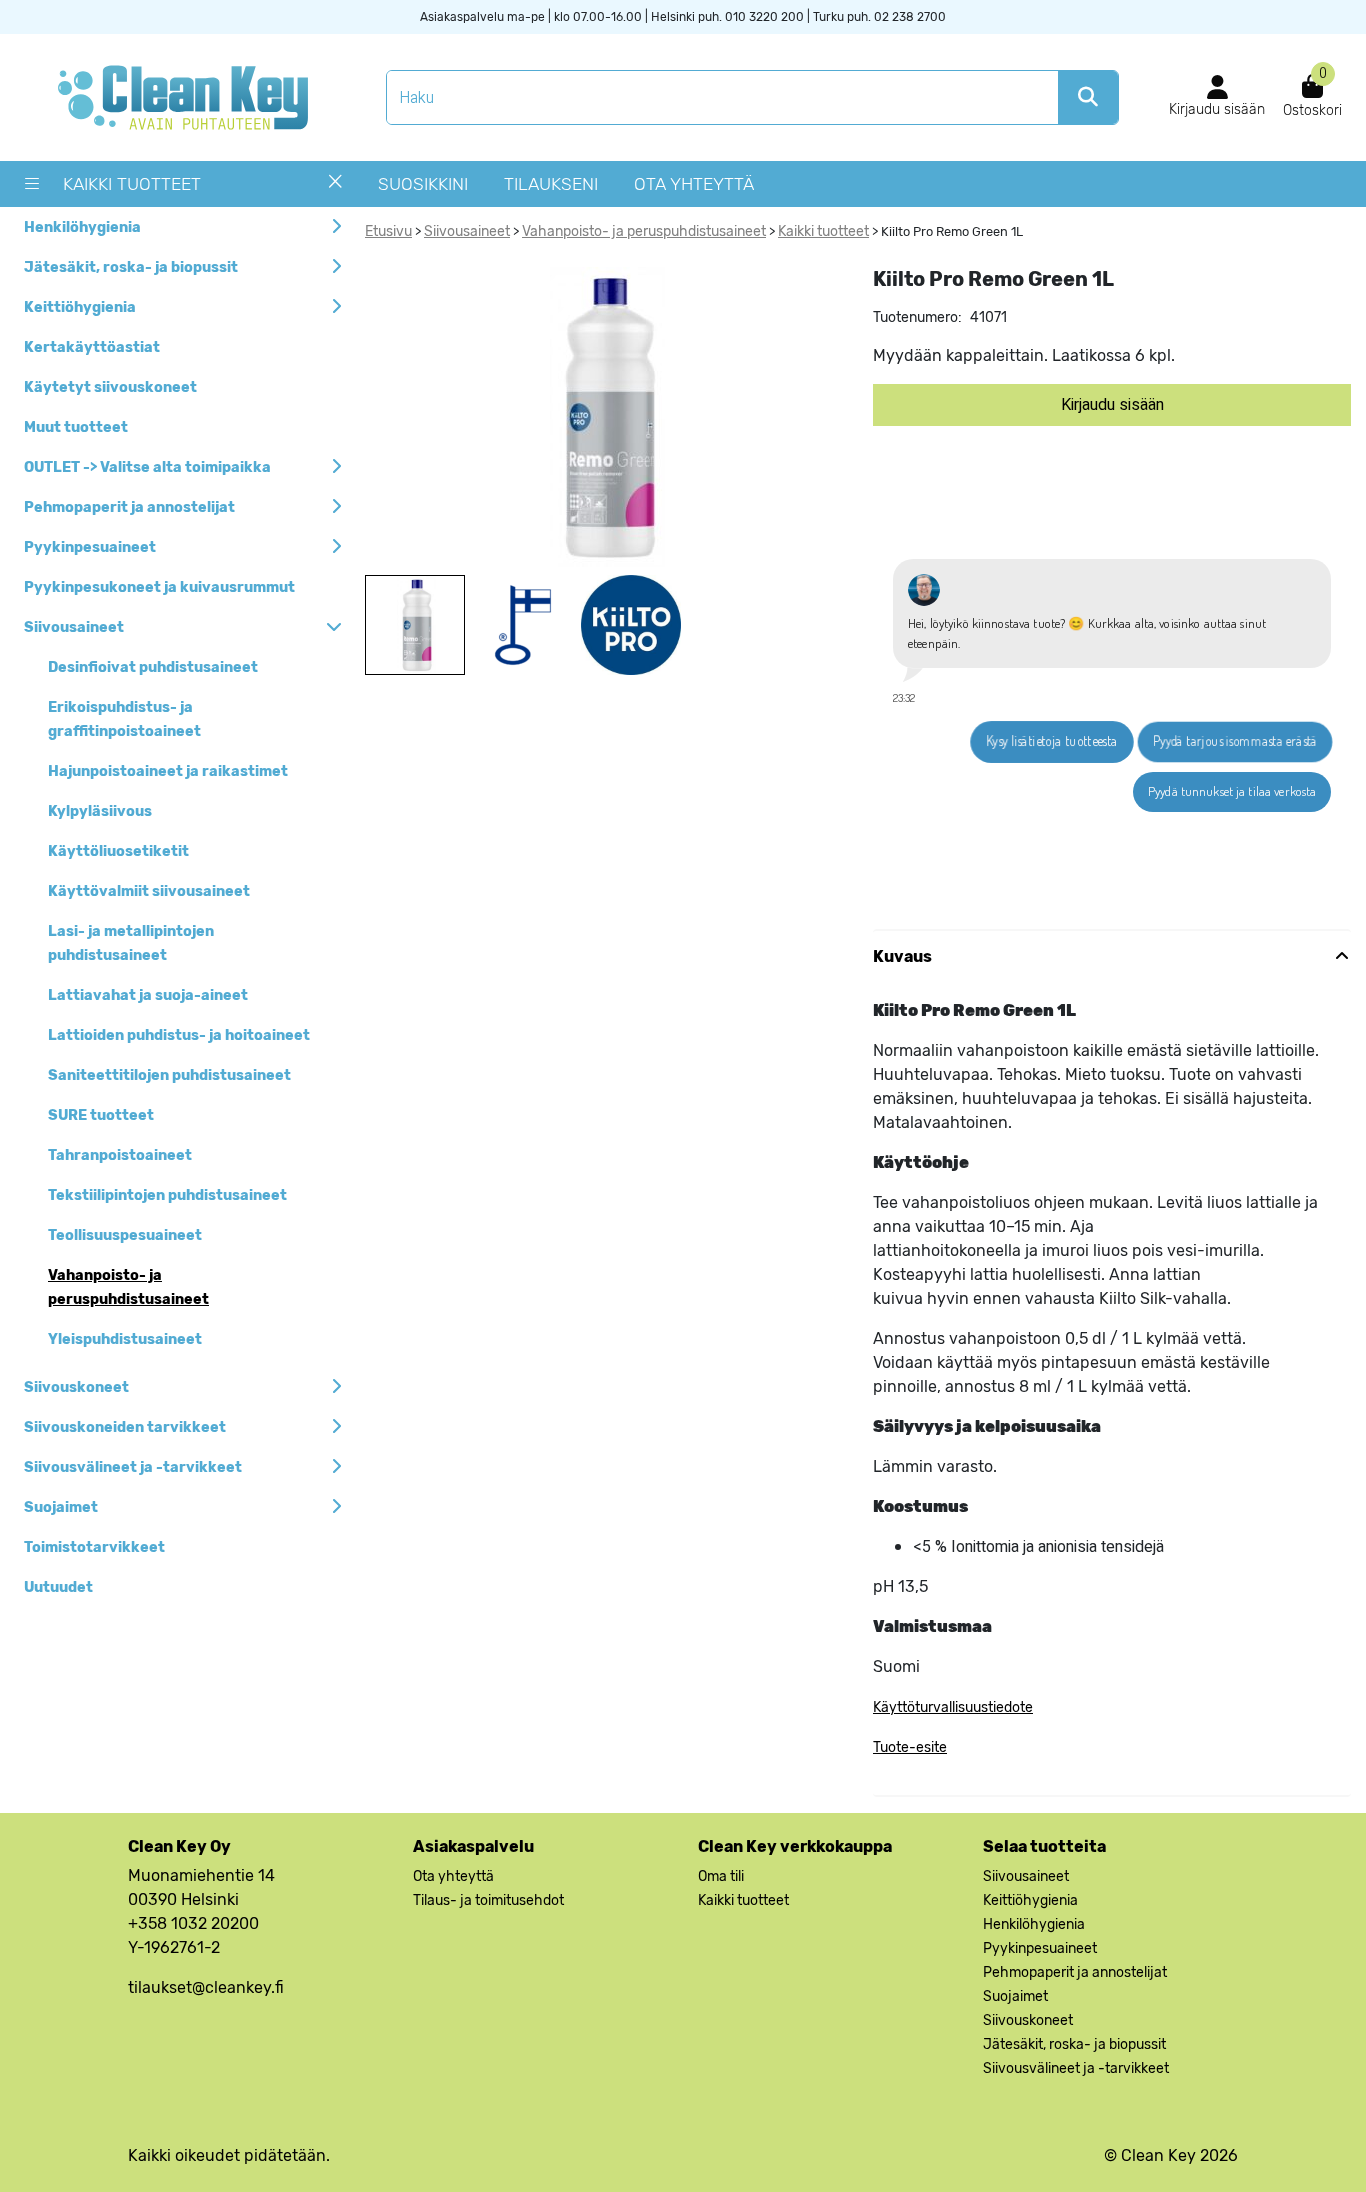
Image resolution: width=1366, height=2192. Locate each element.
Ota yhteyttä (694, 184)
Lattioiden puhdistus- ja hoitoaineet (179, 1035)
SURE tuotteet (101, 1115)
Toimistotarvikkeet (94, 1547)
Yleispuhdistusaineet (125, 1339)
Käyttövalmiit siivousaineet (149, 891)
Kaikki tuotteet (132, 184)
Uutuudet (58, 1587)
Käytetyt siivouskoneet (110, 387)
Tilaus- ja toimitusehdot (488, 1900)
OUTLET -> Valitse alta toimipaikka (147, 467)
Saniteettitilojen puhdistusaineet (169, 1075)
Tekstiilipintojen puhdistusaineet (167, 1195)
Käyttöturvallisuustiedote (953, 1707)
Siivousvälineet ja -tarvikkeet (133, 1467)
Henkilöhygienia (82, 227)
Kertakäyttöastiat (92, 347)
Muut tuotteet (76, 427)
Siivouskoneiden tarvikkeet (125, 1427)
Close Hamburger (335, 189)
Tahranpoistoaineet (120, 1155)
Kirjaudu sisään (1112, 405)
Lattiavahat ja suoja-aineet (148, 995)
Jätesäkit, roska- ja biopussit (131, 267)
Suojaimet (61, 1507)
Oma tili (721, 1876)
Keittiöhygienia (80, 307)
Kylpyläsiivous (100, 811)
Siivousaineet (74, 627)
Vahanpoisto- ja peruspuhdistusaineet (644, 231)
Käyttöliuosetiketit (118, 851)
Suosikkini (423, 184)
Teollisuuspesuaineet (125, 1235)
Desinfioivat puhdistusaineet (153, 667)
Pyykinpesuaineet (90, 547)
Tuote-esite (910, 1747)
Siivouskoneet (76, 1387)
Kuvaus (902, 956)
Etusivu (388, 231)
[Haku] (1088, 97)
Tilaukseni (551, 184)
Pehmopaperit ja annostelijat (129, 507)
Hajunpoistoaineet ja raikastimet (168, 771)
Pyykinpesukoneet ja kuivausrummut (159, 587)
